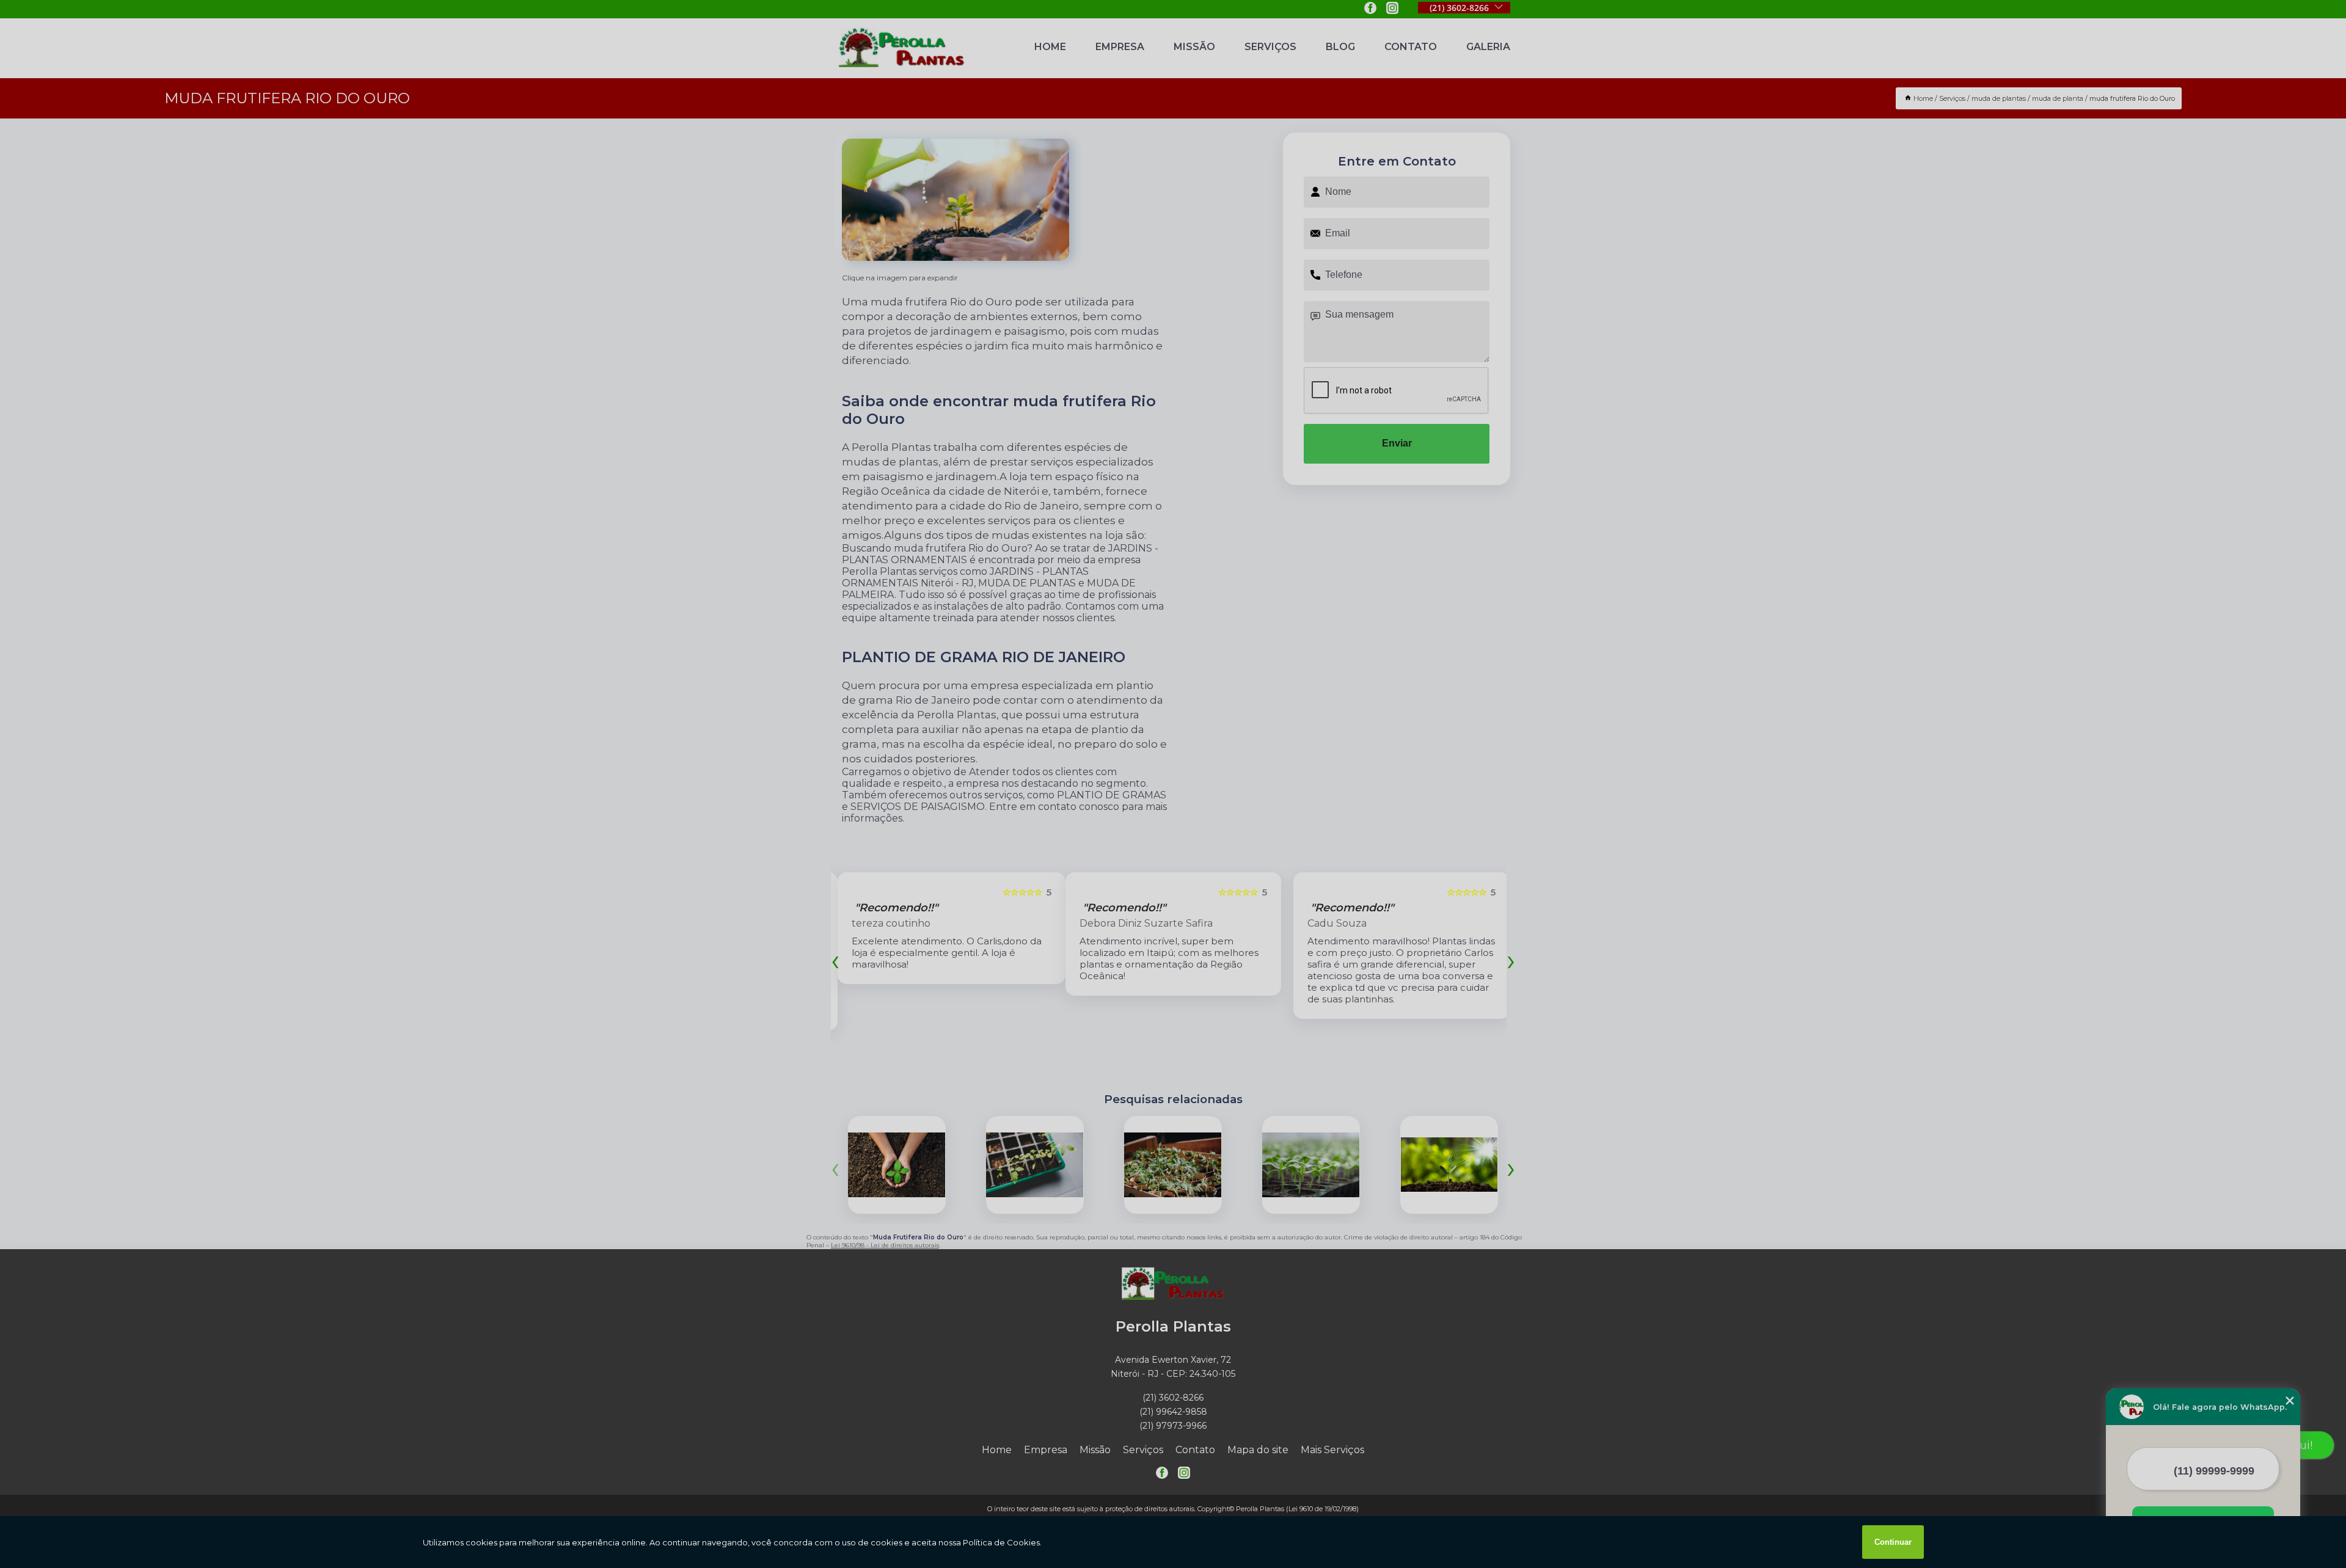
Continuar (1893, 1542)
